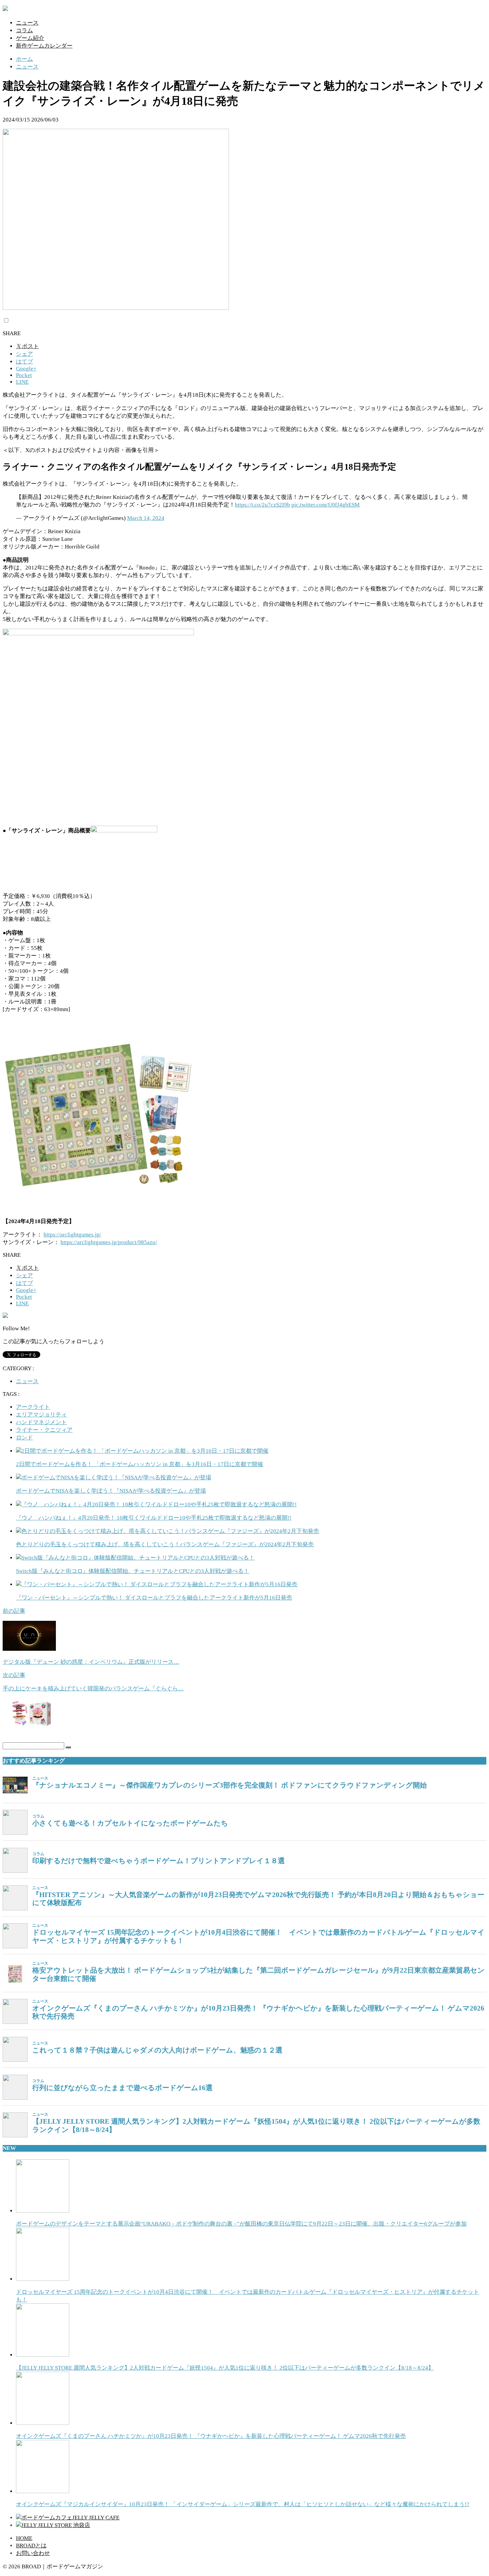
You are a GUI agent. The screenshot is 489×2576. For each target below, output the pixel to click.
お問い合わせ (33, 2553)
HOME (24, 2538)
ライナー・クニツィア (44, 1430)
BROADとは (31, 2546)
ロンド (24, 1438)
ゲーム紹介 (30, 38)
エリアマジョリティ (41, 1415)
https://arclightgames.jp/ (72, 1235)
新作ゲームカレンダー (44, 46)
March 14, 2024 (146, 518)
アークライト (33, 1407)
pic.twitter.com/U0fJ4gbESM (326, 505)
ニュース (27, 23)
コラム (24, 30)
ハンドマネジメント (41, 1422)
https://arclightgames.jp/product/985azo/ (109, 1242)
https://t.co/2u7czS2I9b (262, 505)
